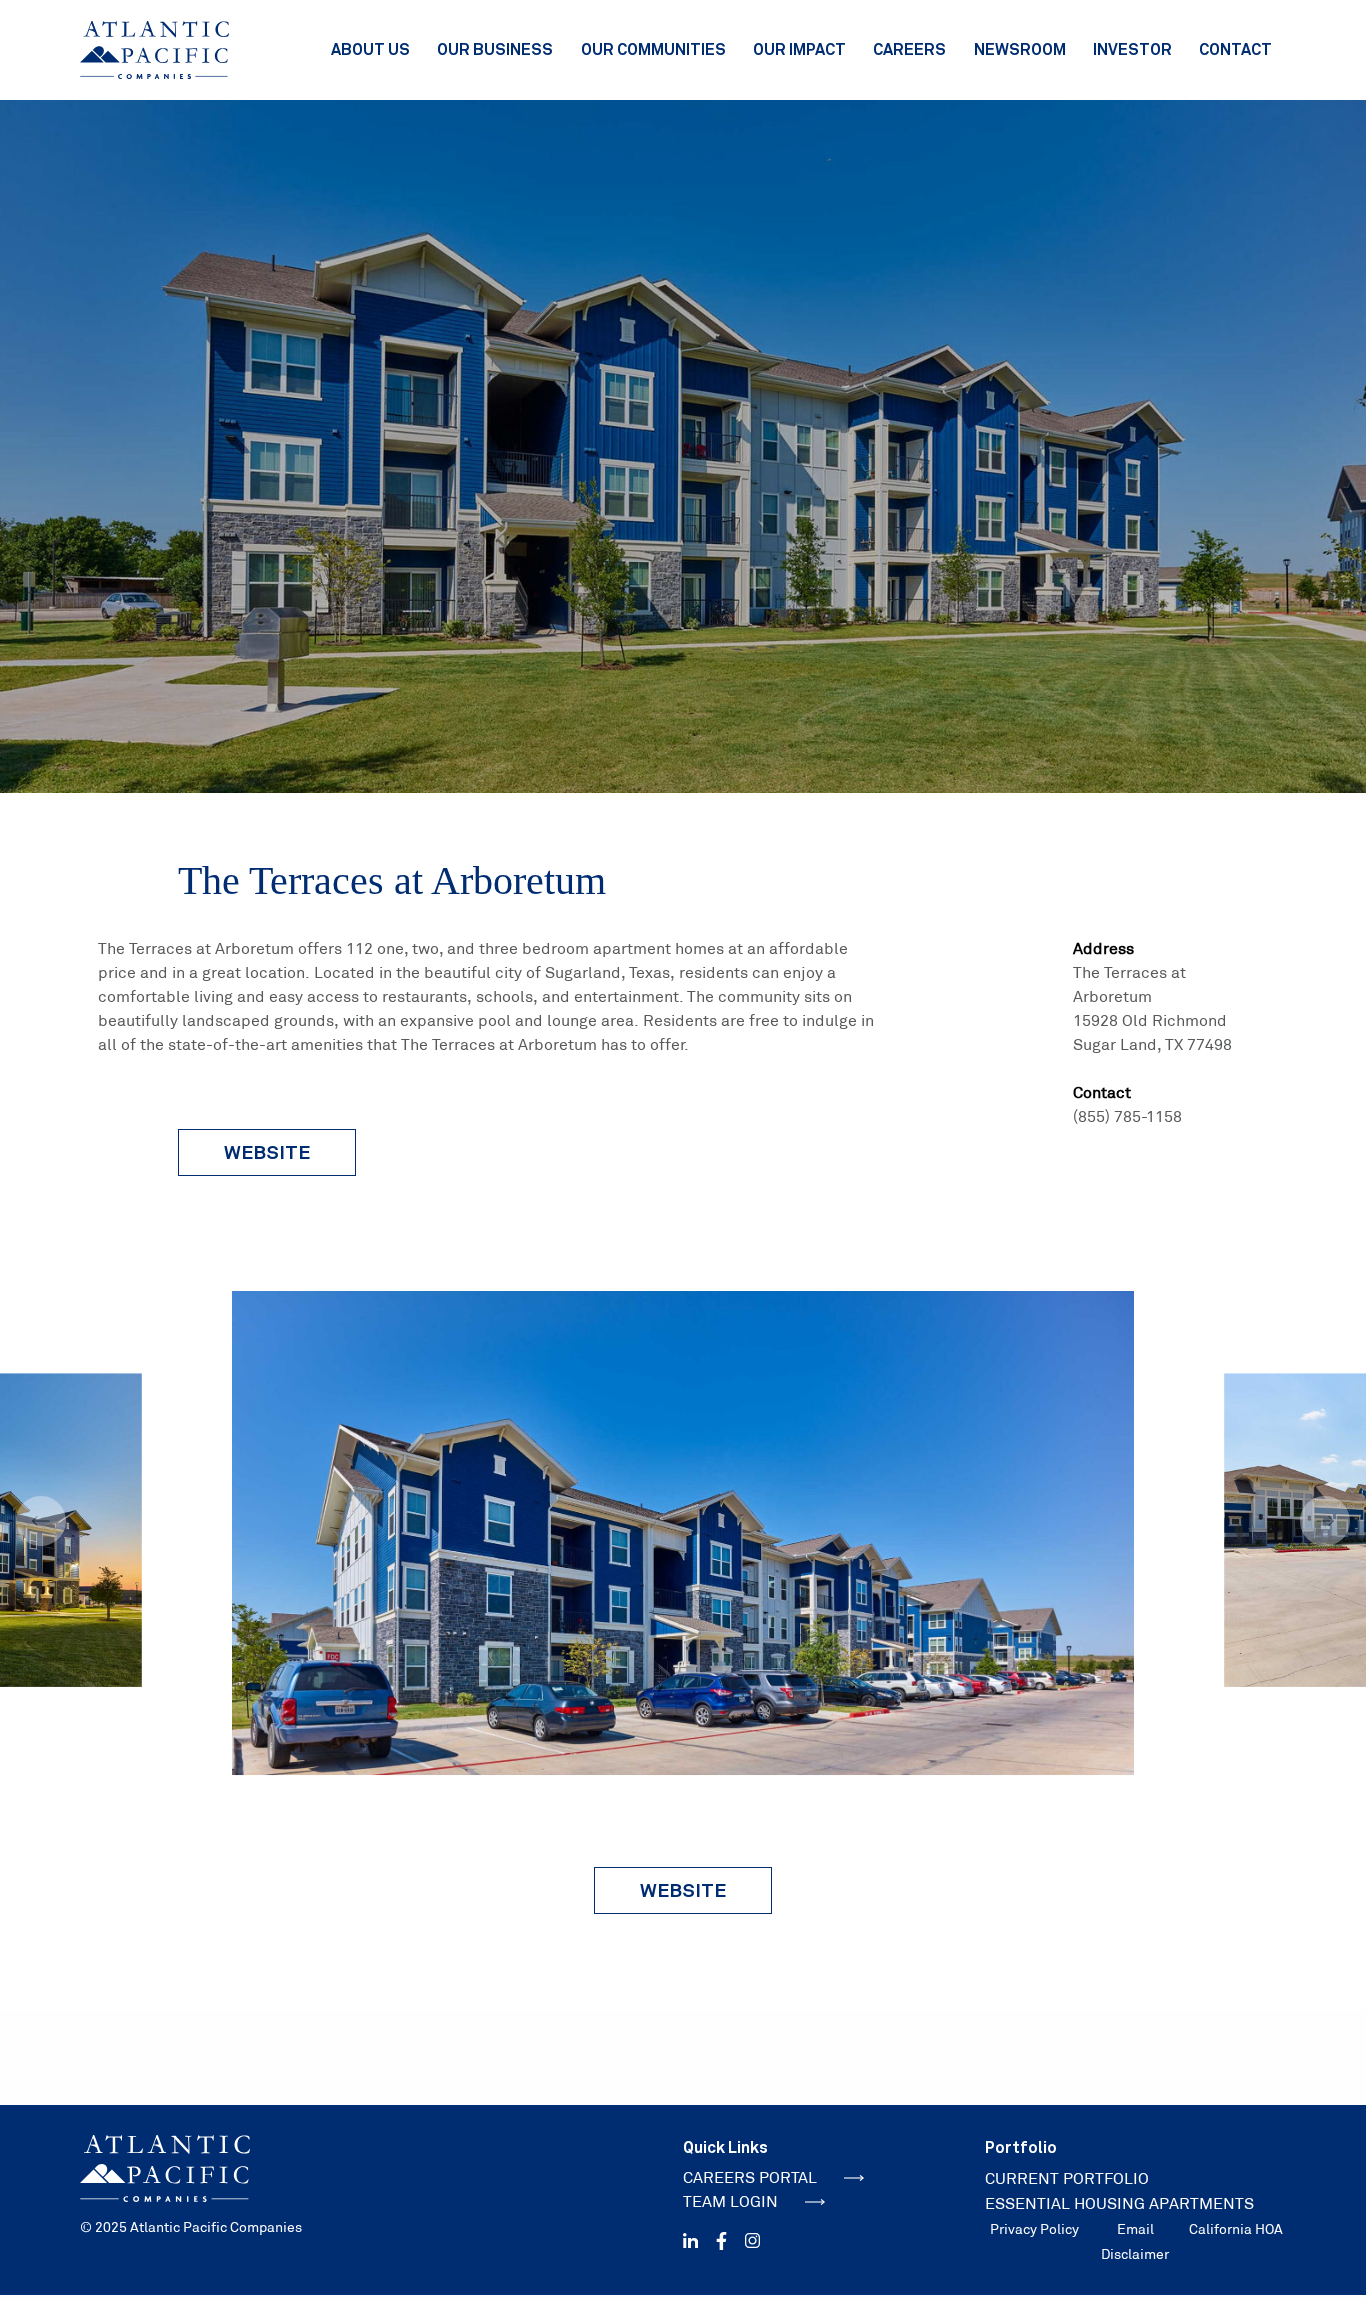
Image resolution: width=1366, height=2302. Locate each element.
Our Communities (653, 49)
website (267, 1152)
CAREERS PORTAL (750, 2177)
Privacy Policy (1034, 2229)
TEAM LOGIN (730, 2201)
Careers (909, 49)
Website (683, 1890)
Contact (1235, 49)
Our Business (495, 49)
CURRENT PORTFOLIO (1067, 2178)
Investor (1132, 49)
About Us (370, 49)
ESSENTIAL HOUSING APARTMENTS (1119, 2203)
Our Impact (799, 49)
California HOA (1236, 2229)
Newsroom (1020, 49)
